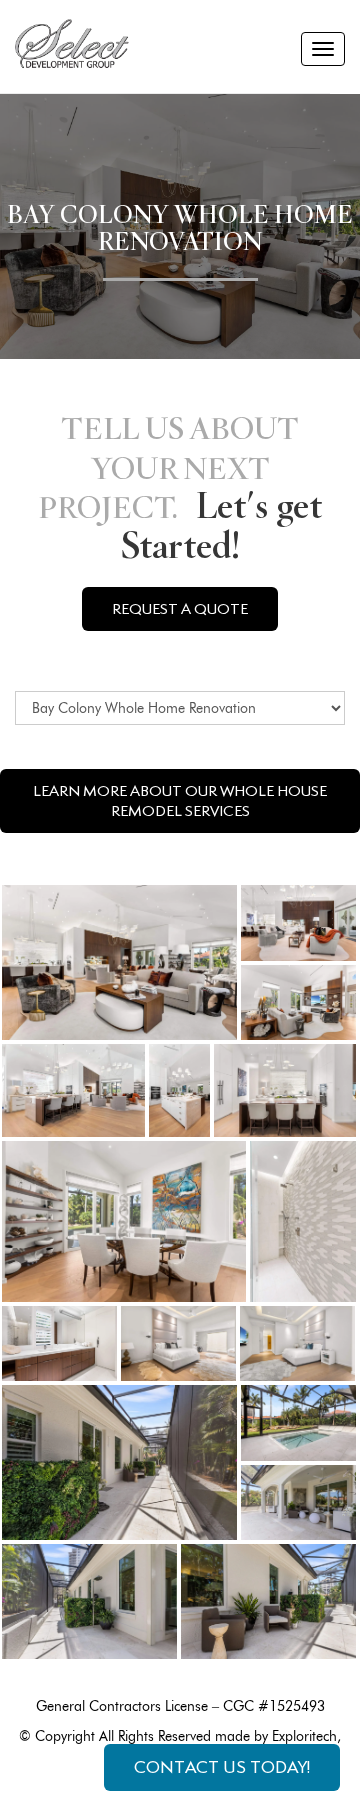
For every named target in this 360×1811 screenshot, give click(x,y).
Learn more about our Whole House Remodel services (180, 801)
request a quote (180, 609)
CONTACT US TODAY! (222, 1767)
